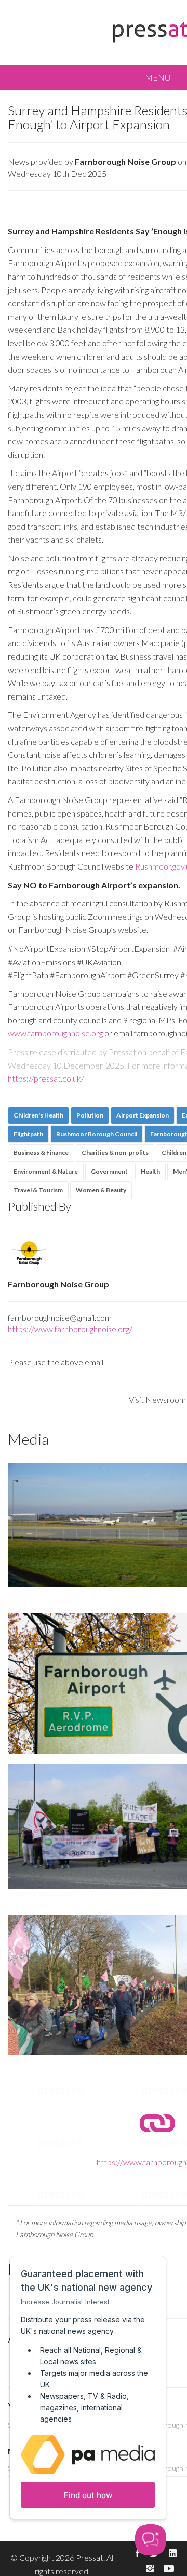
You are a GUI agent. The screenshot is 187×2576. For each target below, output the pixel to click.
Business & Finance (41, 1153)
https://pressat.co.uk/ (46, 1078)
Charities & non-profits (115, 1153)
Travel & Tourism (38, 1190)
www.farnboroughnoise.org (55, 1033)
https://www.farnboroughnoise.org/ (70, 1329)
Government (109, 1171)
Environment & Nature (46, 1171)
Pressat (90, 2558)
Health (150, 1171)
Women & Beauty (101, 1190)
